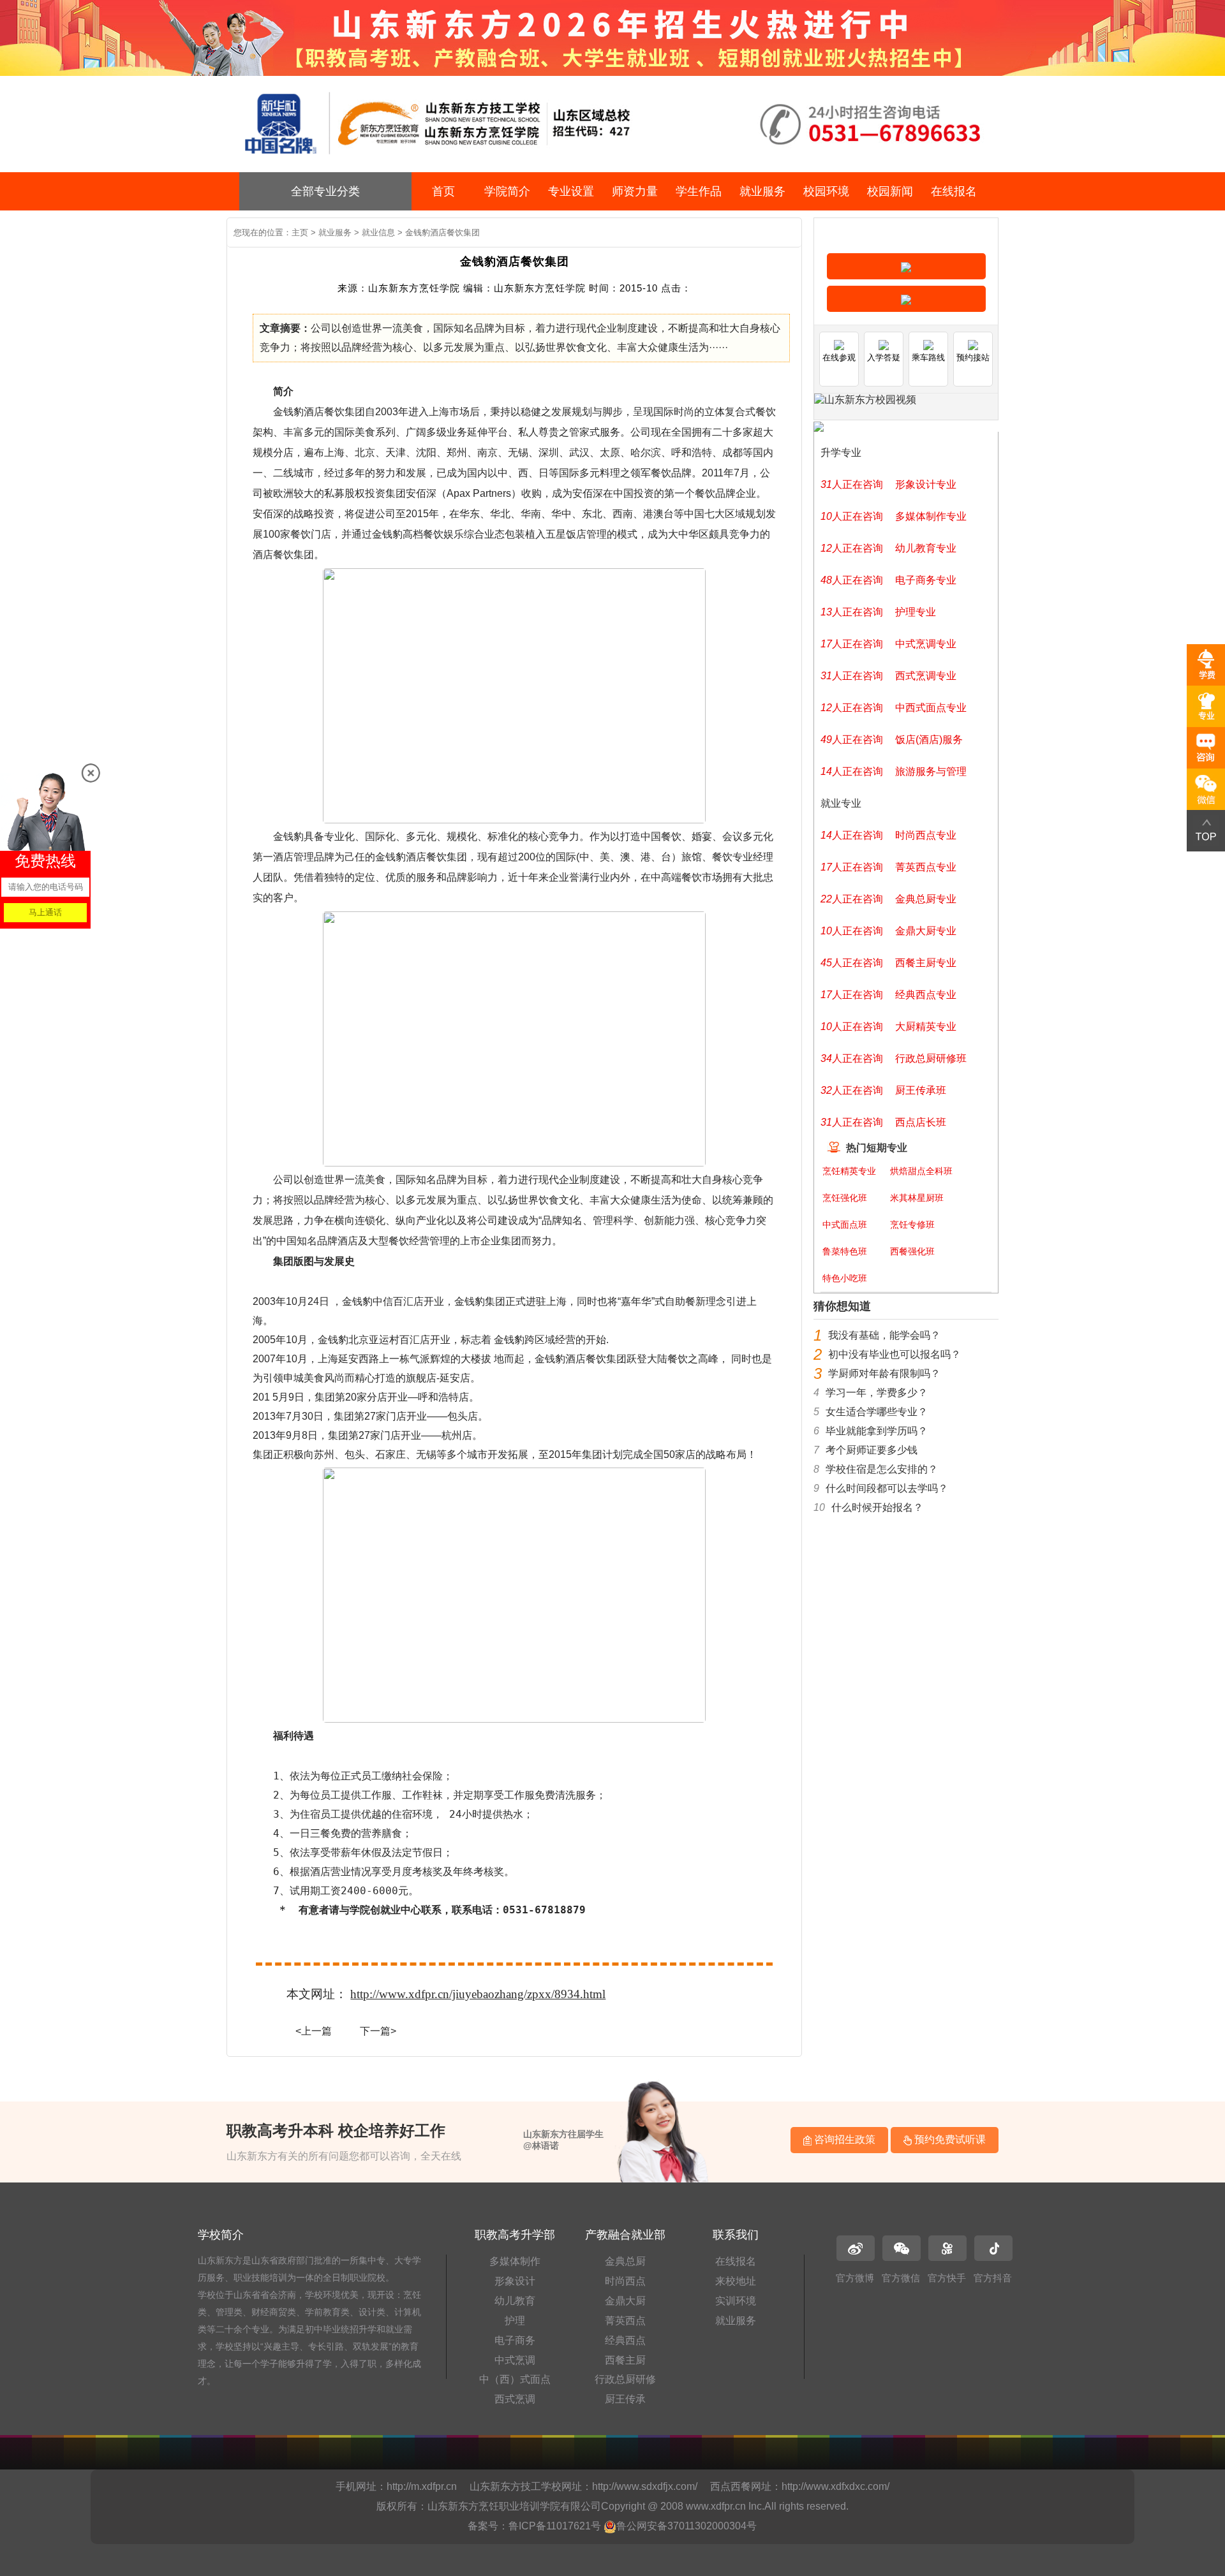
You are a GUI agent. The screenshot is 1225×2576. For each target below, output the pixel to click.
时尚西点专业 (926, 835)
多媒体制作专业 (931, 516)
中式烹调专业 (926, 644)
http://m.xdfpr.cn (422, 2486)
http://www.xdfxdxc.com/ (835, 2486)
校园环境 (826, 191)
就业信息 (378, 232)
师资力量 (635, 191)
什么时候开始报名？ (877, 1507)
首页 (443, 191)
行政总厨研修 (625, 2379)
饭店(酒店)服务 (929, 740)
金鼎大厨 (625, 2301)
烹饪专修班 (912, 1225)
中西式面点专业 (931, 708)
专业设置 (571, 191)
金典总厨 (625, 2261)
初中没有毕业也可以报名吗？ (895, 1354)
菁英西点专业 (926, 867)
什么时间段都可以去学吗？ (887, 1488)
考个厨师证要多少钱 (872, 1450)
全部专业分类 (325, 191)
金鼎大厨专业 (926, 931)
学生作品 (699, 191)
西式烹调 (515, 2399)
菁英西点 (625, 2321)
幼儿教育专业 (926, 548)
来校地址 (736, 2281)
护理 (515, 2321)
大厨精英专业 (926, 1027)
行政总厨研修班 (931, 1058)
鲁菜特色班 (845, 1251)
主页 (300, 232)
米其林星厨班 (917, 1198)
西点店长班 (921, 1122)
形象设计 (515, 2281)
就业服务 (762, 191)
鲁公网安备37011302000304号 (687, 2526)
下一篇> (378, 2031)
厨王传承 (625, 2399)
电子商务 (515, 2340)
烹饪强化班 (845, 1198)
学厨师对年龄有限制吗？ (884, 1373)
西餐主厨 (625, 2360)
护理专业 (916, 612)
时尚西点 (625, 2281)
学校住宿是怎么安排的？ (882, 1469)
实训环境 (736, 2301)
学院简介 (507, 191)
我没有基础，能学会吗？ (884, 1335)
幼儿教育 (515, 2301)
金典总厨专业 (926, 899)
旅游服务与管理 (931, 771)
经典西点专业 (926, 995)
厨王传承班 (921, 1090)
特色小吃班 (845, 1278)
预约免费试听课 (949, 2139)
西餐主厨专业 (926, 963)
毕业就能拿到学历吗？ (877, 1431)
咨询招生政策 (843, 2139)
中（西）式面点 (515, 2379)
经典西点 (625, 2340)
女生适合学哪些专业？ (877, 1412)
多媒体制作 (515, 2261)
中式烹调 (515, 2360)
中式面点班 (845, 1225)
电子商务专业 (926, 580)
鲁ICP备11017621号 (555, 2526)
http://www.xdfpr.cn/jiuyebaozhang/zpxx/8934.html (478, 1994)
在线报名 (954, 191)
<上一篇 (314, 2031)
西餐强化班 (912, 1251)
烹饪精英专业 (849, 1171)
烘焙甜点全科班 (921, 1171)
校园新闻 (890, 191)
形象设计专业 (926, 484)
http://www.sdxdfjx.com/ (645, 2486)
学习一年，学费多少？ (877, 1393)
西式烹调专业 (926, 676)
